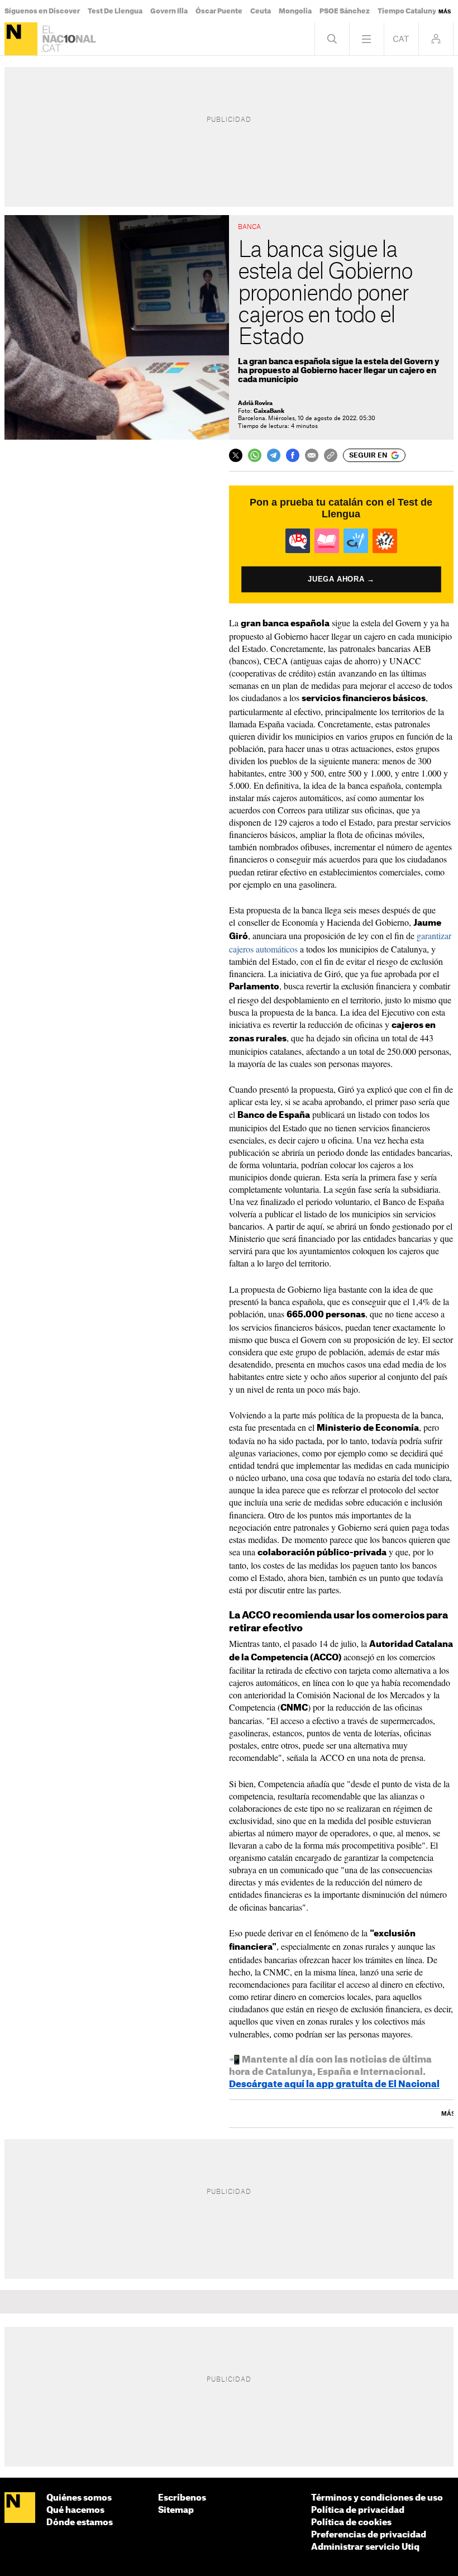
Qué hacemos (75, 2510)
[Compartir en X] (236, 455)
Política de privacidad (358, 2510)
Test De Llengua (115, 11)
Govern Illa (169, 11)
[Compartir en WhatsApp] (255, 455)
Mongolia (295, 11)
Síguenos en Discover (42, 11)
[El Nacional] (21, 39)
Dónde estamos (80, 2523)
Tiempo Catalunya (409, 11)
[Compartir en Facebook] (293, 455)
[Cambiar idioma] (401, 39)
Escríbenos (182, 2498)
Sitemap (176, 2510)
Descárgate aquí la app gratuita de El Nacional (334, 2084)
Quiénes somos (79, 2498)
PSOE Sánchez (345, 11)
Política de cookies (351, 2523)
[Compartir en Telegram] (274, 455)
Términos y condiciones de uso (377, 2498)
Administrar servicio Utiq (365, 2547)
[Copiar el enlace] (331, 455)
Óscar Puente (219, 11)
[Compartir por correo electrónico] (312, 455)
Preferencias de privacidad (369, 2535)
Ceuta (261, 11)
